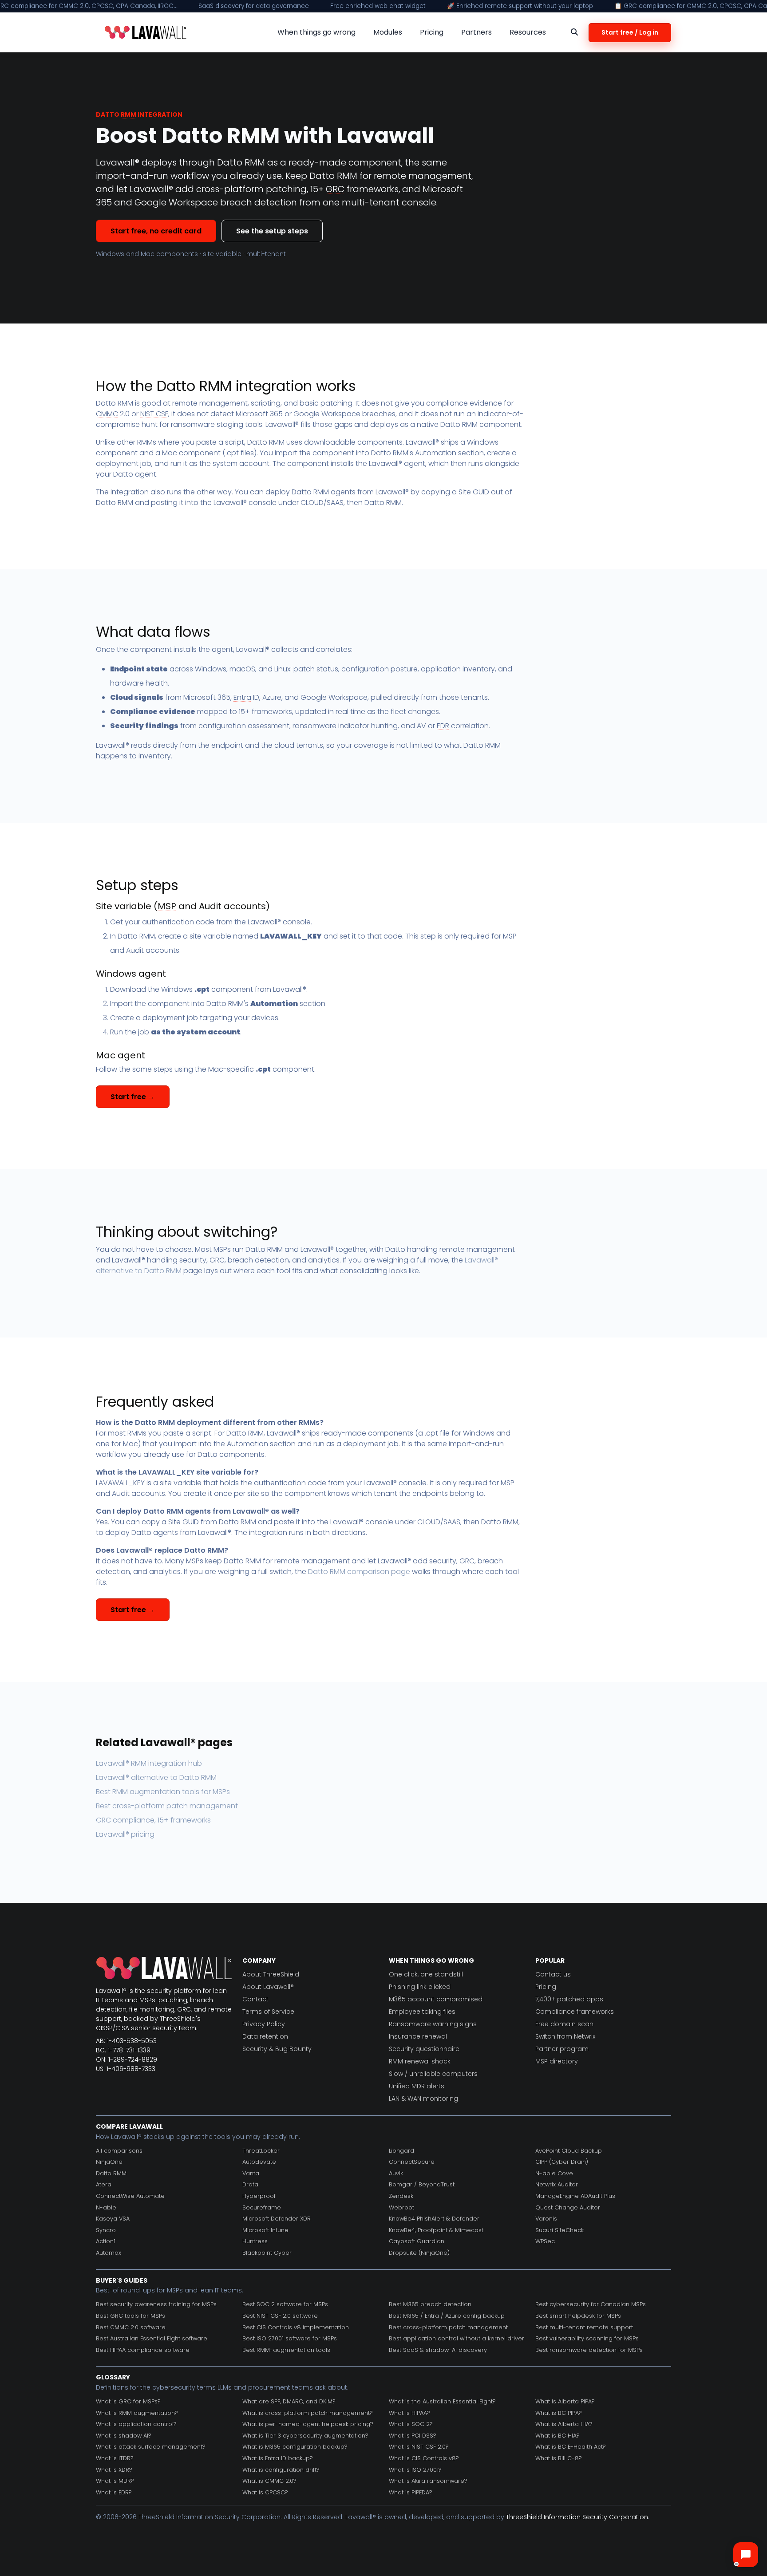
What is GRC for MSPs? (128, 2401)
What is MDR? (115, 2481)
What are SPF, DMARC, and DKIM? (289, 2401)
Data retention (265, 2036)
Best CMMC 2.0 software (131, 2327)
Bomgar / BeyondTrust (422, 2184)
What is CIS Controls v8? (424, 2458)
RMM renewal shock (420, 2061)
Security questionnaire (424, 2049)
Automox (109, 2253)
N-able (106, 2207)
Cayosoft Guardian (417, 2241)
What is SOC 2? (411, 2424)
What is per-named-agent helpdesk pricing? (308, 2424)
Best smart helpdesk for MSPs (578, 2316)
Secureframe (262, 2207)
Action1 (106, 2241)
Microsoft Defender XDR (277, 2219)
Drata (250, 2184)
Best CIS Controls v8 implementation (296, 2327)
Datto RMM (111, 2173)
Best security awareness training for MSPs (156, 2304)
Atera (104, 2184)
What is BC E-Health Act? (571, 2447)
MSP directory (557, 2061)
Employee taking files (422, 2012)
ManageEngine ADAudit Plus (575, 2196)
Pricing (546, 1987)
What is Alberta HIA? (564, 2424)
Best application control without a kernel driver (457, 2338)
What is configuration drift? (281, 2470)
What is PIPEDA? (411, 2492)
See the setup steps (272, 231)
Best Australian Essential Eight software (152, 2338)
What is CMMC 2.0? (269, 2481)
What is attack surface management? (151, 2447)
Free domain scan (564, 2024)
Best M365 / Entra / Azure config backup (447, 2316)
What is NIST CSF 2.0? (419, 2447)
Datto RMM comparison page (359, 1572)
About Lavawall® (268, 1987)
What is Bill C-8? (559, 2458)
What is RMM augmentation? (137, 2413)
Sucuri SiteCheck (559, 2230)
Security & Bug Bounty (277, 2049)
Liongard (401, 2151)
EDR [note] (443, 726)
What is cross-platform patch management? (308, 2413)
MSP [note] (167, 906)
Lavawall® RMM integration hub (149, 1763)
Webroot (401, 2207)
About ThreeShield (271, 1974)
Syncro (106, 2230)
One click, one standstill (426, 1974)
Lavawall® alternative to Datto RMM (156, 1777)
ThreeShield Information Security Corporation (577, 2517)
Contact (255, 1999)
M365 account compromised (436, 1999)
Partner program (562, 2049)
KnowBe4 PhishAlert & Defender (434, 2219)
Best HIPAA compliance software (143, 2350)
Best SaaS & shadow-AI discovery (438, 2350)
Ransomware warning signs (433, 2024)
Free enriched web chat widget (378, 6)
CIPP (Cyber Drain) (562, 2162)
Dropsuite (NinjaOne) (419, 2253)
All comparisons (119, 2151)
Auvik (396, 2173)
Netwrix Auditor (557, 2184)
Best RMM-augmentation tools (286, 2350)
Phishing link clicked (420, 1987)
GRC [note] (335, 189)
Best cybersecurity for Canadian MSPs (591, 2304)
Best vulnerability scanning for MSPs (587, 2338)
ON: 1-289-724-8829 (127, 2059)
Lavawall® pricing (125, 1834)
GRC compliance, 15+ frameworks (153, 1820)
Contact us (553, 1974)
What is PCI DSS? (413, 2436)
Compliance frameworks (575, 2012)
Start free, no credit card (156, 231)
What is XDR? (114, 2470)
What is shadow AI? (124, 2436)
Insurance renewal (418, 2036)
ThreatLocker (261, 2151)
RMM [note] (128, 114)
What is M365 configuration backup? (295, 2447)
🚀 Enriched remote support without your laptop (520, 6)
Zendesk (401, 2196)
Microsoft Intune (265, 2230)
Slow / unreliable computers (433, 2074)
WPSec (545, 2241)
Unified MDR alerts (417, 2086)
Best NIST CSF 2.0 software (280, 2316)
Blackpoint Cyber (267, 2253)
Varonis (546, 2219)
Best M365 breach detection (430, 2304)
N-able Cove (554, 2173)
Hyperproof (259, 2196)
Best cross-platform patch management (167, 1806)
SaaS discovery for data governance (254, 6)
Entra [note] (242, 697)
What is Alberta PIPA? (565, 2401)
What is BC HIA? (557, 2436)
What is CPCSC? (265, 2492)
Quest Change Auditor (568, 2207)
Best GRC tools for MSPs (130, 2316)
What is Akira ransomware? (428, 2481)
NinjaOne (109, 2162)
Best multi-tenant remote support (584, 2327)
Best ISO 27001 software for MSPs (290, 2338)
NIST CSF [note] (154, 414)
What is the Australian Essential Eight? (442, 2401)
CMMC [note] (107, 414)
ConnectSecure (412, 2162)
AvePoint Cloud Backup (569, 2151)
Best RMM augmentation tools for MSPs (163, 1792)
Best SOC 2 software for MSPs (285, 2304)
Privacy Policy (264, 2024)
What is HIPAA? (409, 2413)
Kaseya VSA (113, 2219)
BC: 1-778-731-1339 (123, 2050)
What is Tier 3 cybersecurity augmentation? (305, 2436)
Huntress (255, 2241)
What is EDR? (114, 2492)
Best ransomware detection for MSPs (589, 2350)
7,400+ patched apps (569, 1999)
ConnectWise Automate (130, 2196)
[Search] (574, 32)
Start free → (133, 1097)
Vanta (251, 2173)
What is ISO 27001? (415, 2470)
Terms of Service (268, 2012)
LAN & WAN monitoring (423, 2099)
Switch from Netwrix (565, 2036)
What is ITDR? (115, 2458)
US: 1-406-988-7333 (126, 2069)
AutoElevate (259, 2162)
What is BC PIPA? (559, 2413)
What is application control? (136, 2424)
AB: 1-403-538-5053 (126, 2041)
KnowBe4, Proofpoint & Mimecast (436, 2230)
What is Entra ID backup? (278, 2458)
